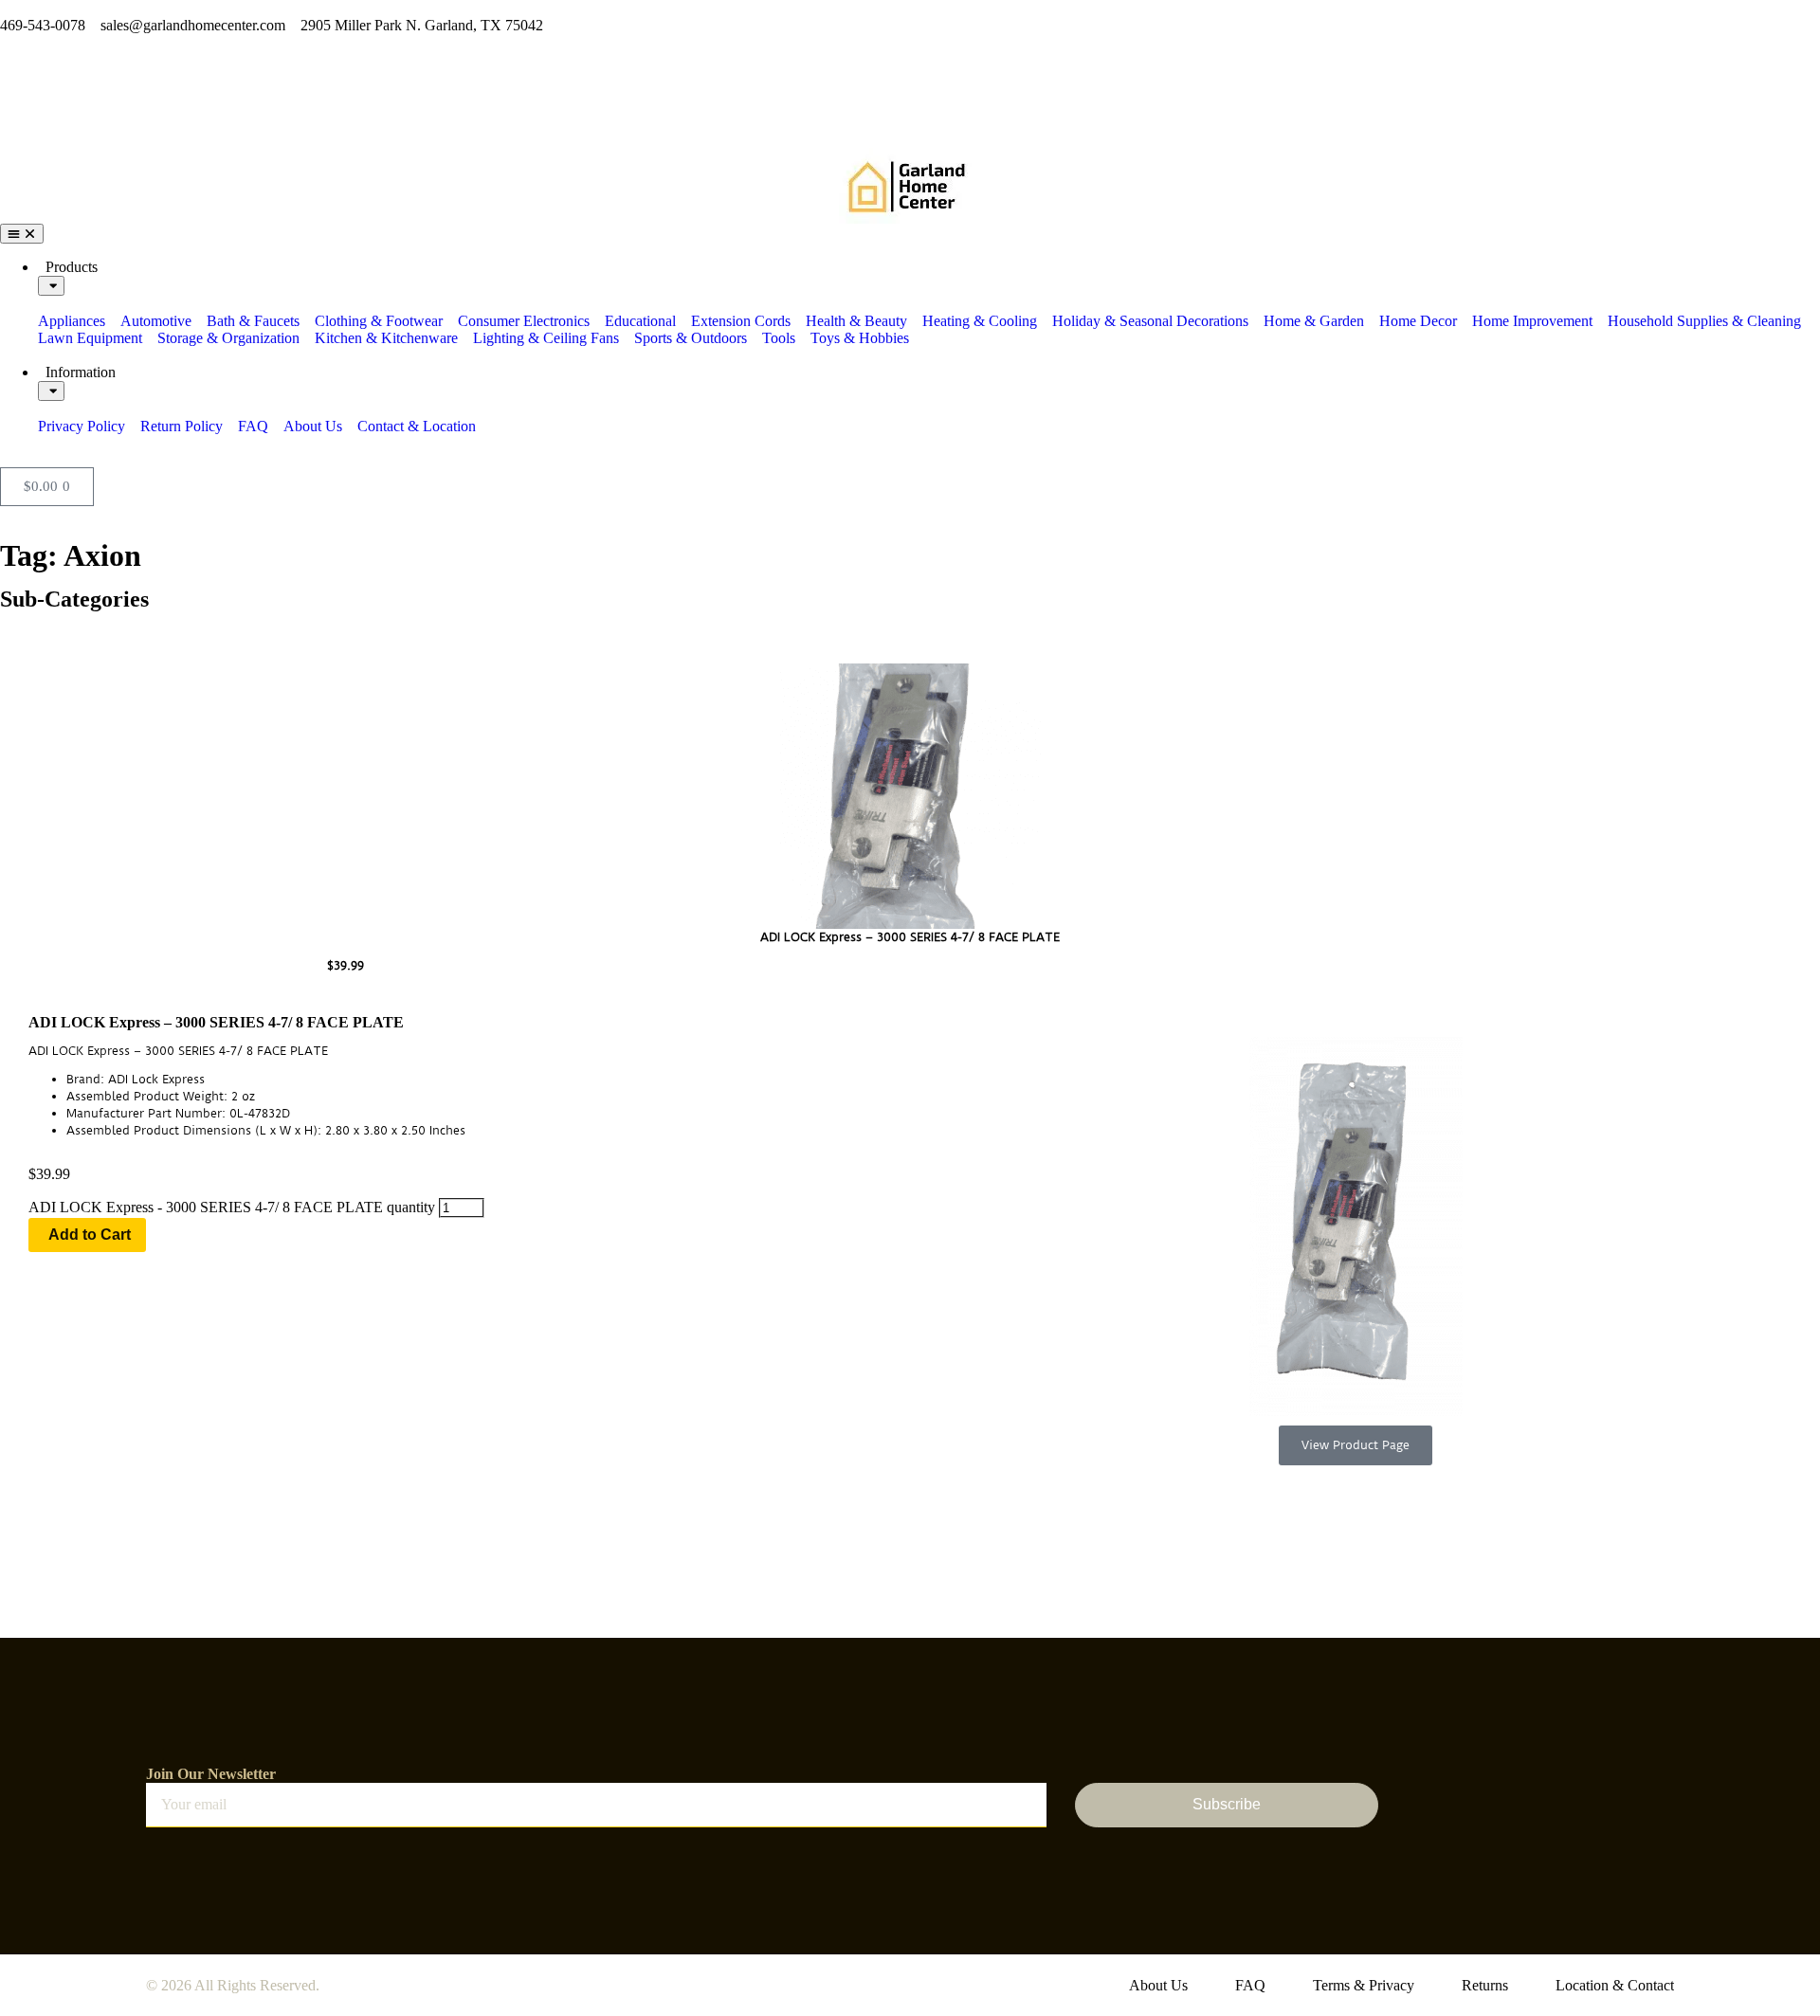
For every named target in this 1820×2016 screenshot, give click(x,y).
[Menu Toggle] (22, 234)
